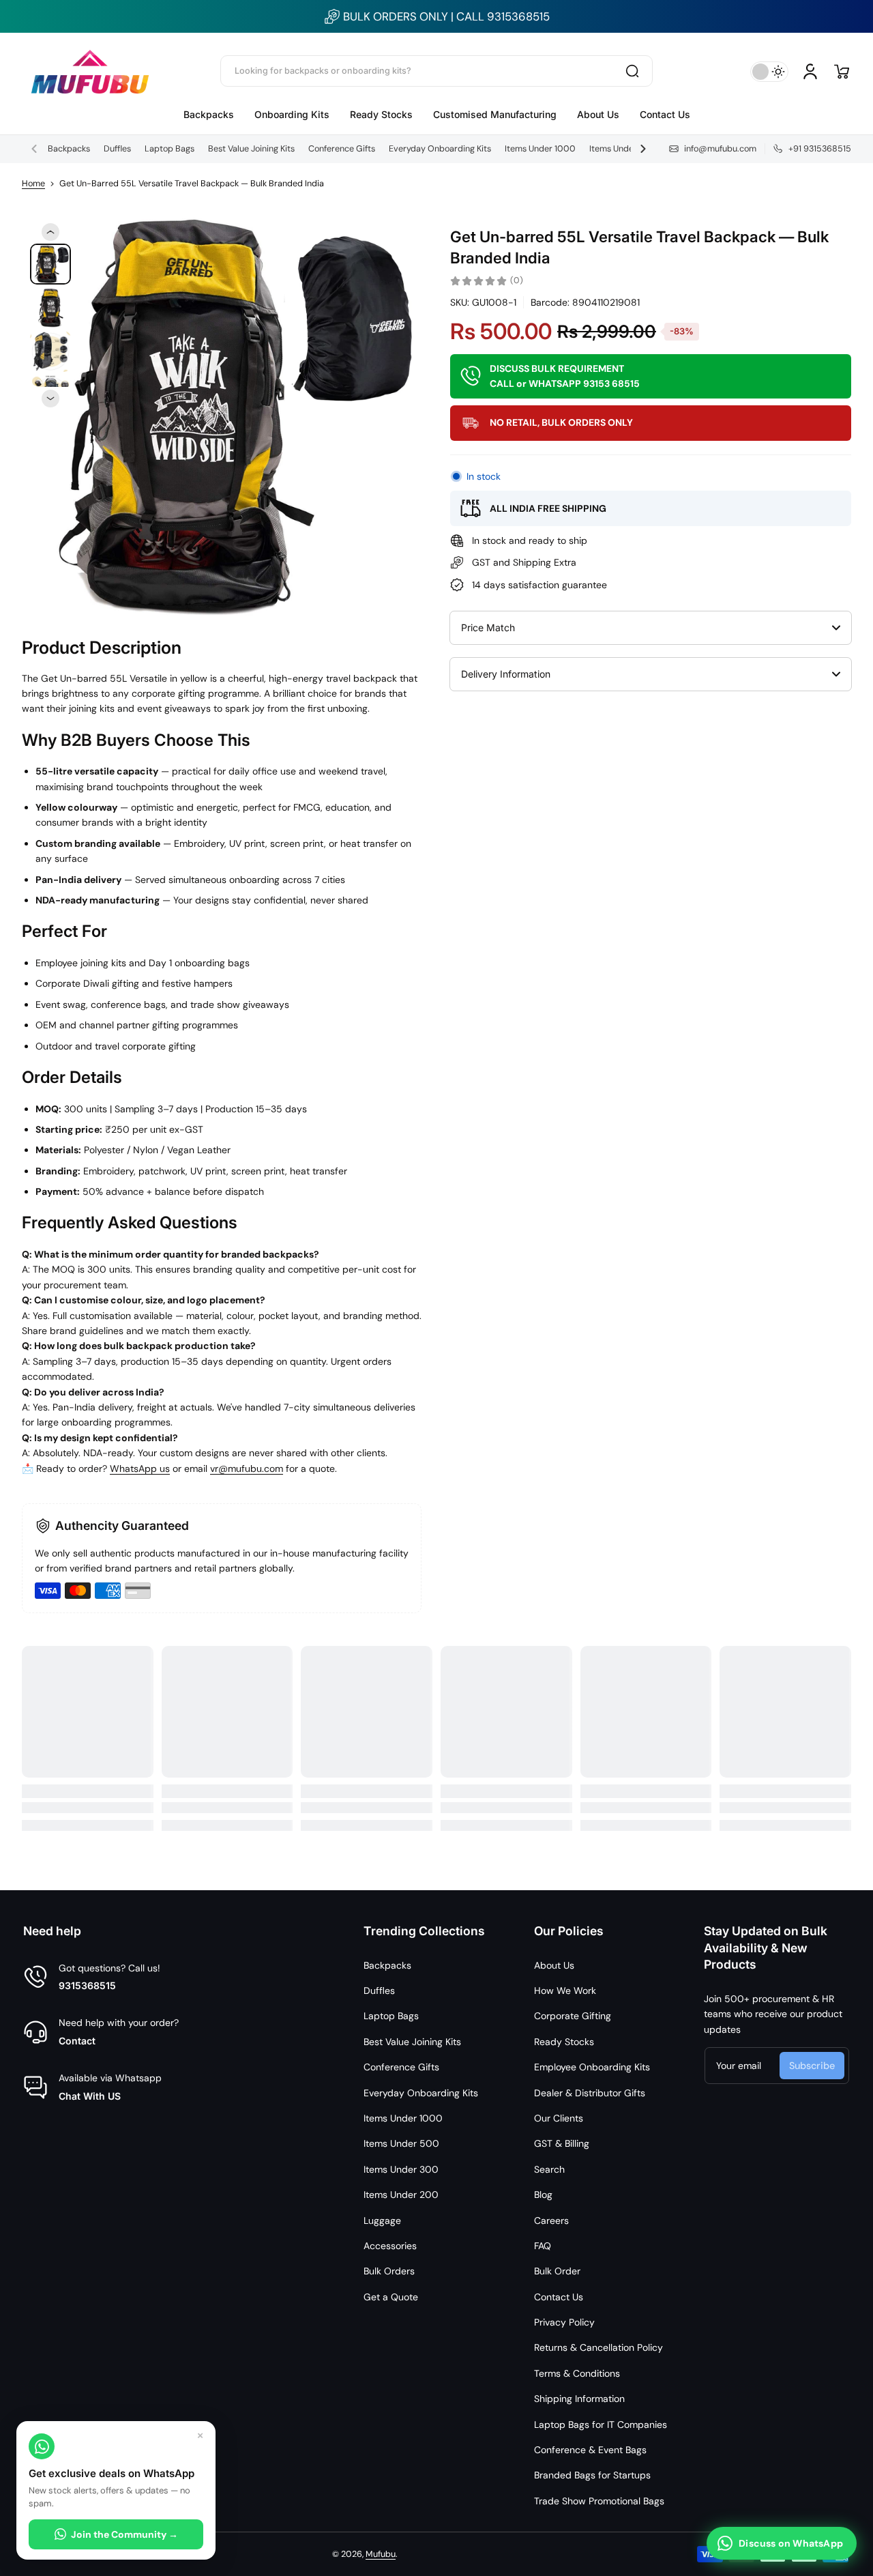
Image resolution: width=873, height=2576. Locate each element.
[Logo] (90, 71)
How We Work (565, 1991)
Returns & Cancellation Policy (598, 2347)
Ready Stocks (564, 2042)
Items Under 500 (623, 149)
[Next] (50, 399)
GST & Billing (562, 2143)
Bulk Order (557, 2271)
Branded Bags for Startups (592, 2475)
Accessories (390, 2246)
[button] (842, 72)
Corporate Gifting (573, 2016)
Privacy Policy (564, 2322)
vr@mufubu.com (247, 1468)
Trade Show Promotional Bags (599, 2501)
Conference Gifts (342, 149)
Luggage (382, 2220)
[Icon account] (810, 72)
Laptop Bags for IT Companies (601, 2425)
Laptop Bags (169, 149)
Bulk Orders (389, 2271)
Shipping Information (579, 2399)
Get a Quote (391, 2297)
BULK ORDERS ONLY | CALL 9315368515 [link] (446, 16)
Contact (77, 2041)
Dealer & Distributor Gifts (590, 2093)
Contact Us (559, 2297)
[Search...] (632, 71)
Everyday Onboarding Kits (440, 149)
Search (549, 2169)
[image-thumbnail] (50, 264)
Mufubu (381, 2554)
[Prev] (50, 232)
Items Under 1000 (540, 149)
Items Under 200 (401, 2195)
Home (33, 184)
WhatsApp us (140, 1468)
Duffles (117, 149)
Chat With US (90, 2096)
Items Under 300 (401, 2169)
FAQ (543, 2246)
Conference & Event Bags (590, 2450)
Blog (543, 2195)
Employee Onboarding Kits (592, 2067)
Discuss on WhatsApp (791, 2543)
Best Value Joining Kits (251, 149)
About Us (554, 1965)
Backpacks (69, 149)
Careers (551, 2220)
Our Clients (559, 2118)
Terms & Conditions (577, 2373)
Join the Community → (124, 2534)
